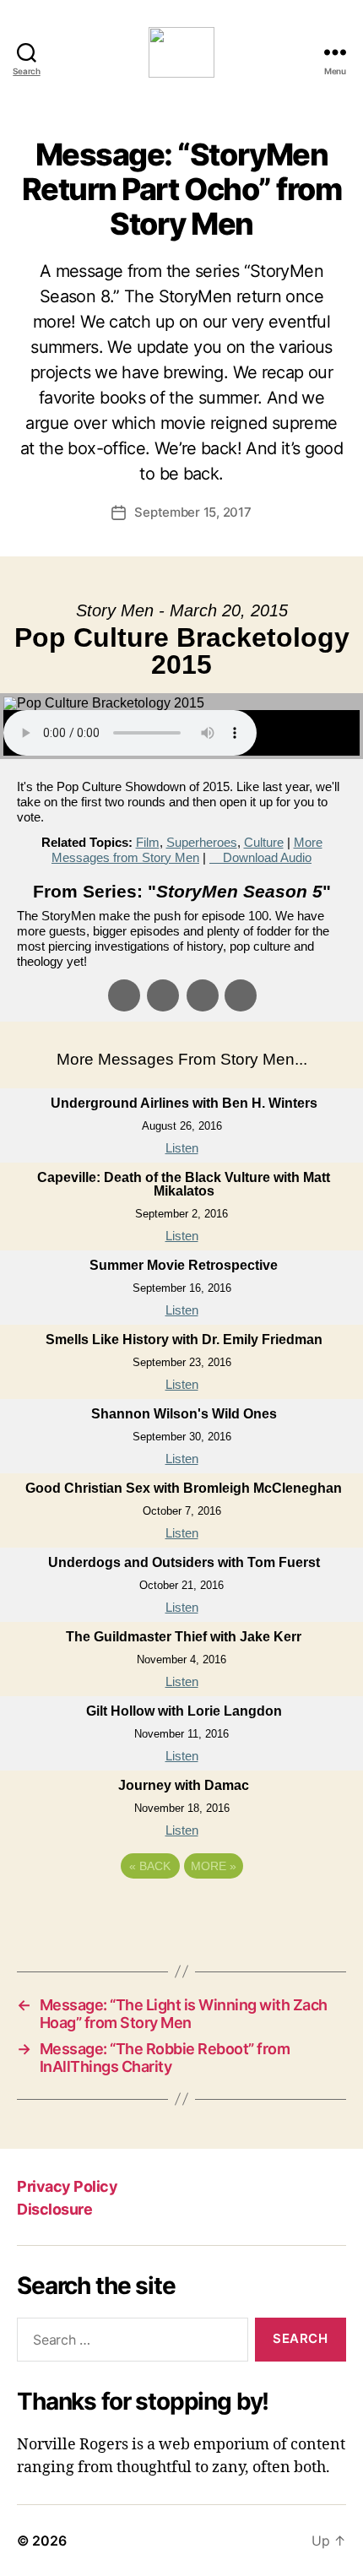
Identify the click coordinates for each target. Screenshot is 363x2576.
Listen (182, 1148)
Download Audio (267, 857)
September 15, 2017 (192, 512)
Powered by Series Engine (181, 1912)
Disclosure (54, 2209)
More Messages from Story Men (187, 850)
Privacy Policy (67, 2186)
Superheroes (202, 842)
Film (148, 842)
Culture (264, 842)
